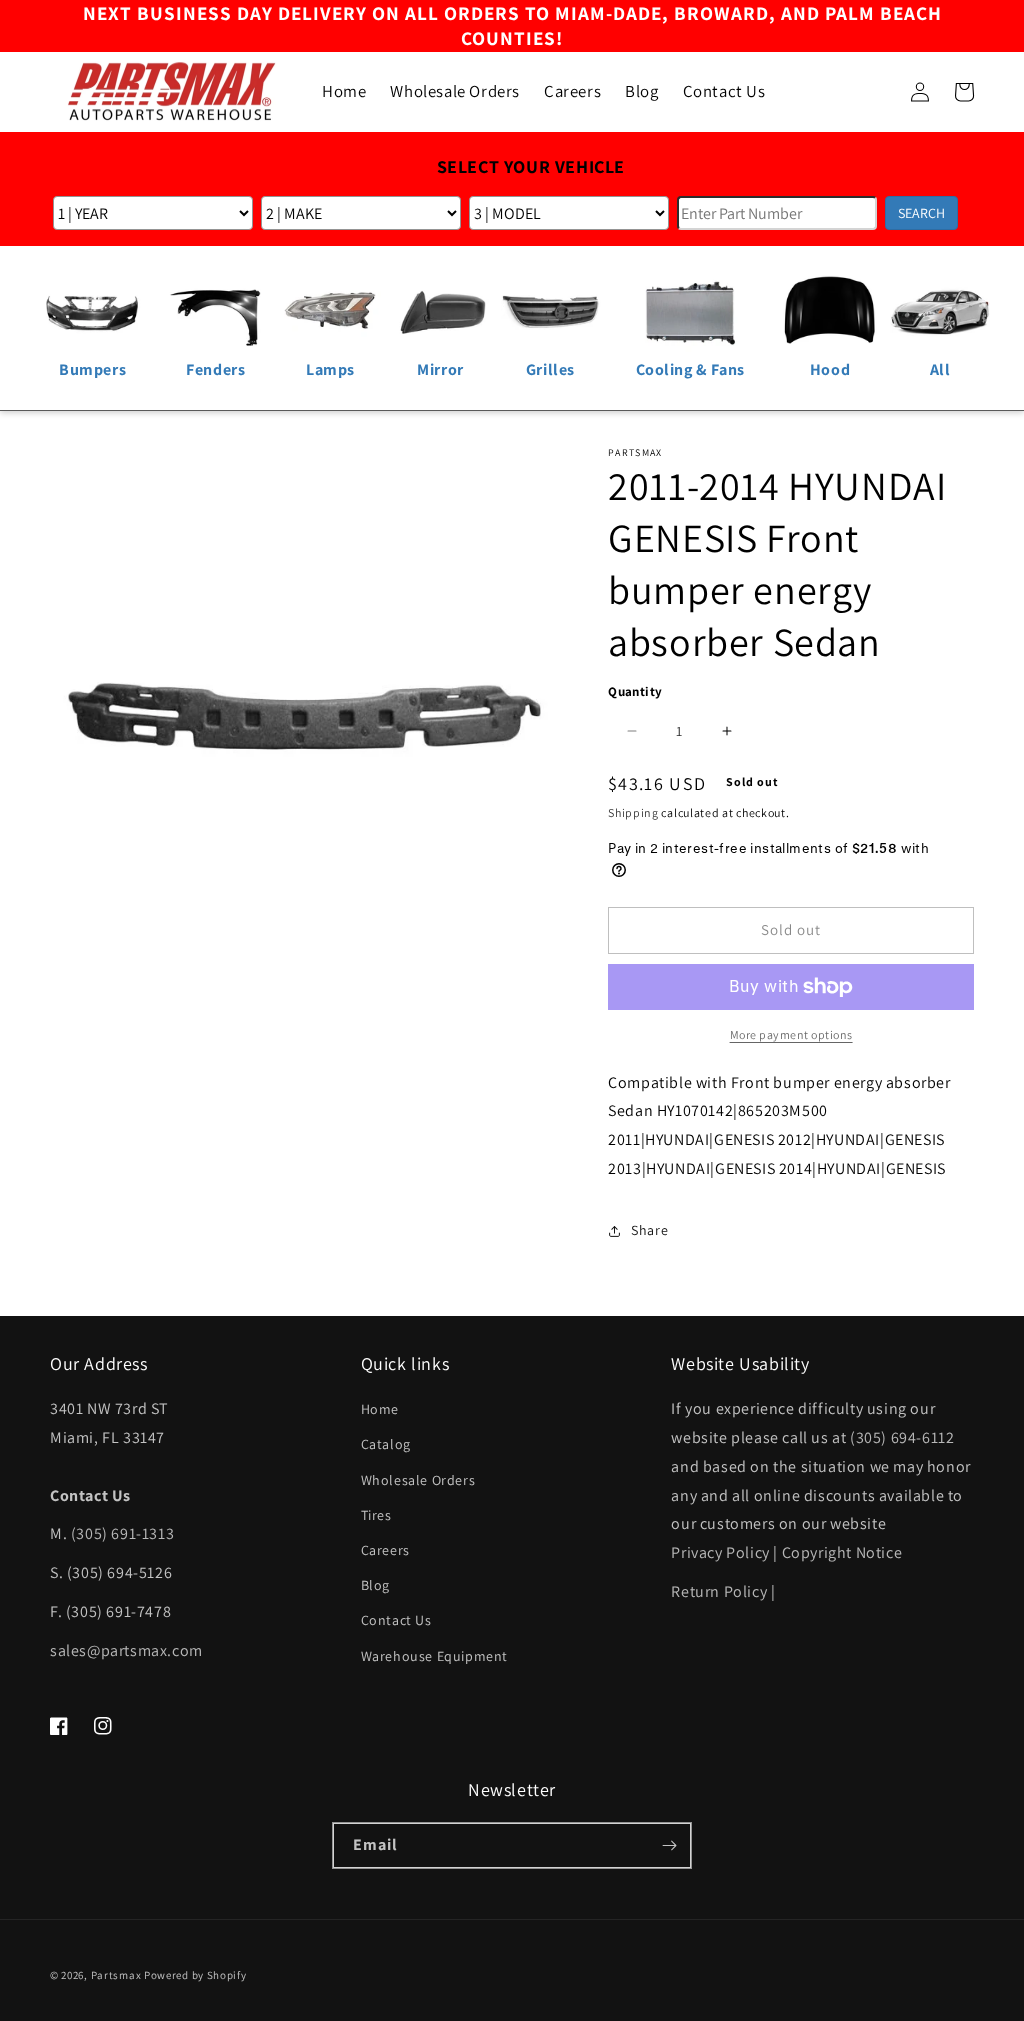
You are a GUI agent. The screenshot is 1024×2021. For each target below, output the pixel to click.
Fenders (215, 369)
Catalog (386, 1444)
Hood (830, 369)
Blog (375, 1585)
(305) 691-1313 (122, 1533)
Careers (385, 1550)
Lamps (330, 369)
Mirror (440, 369)
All (940, 369)
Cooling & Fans (690, 369)
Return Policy (719, 1591)
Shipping (633, 812)
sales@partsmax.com (126, 1650)
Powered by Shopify (195, 1975)
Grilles (550, 369)
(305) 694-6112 (902, 1437)
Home (380, 1409)
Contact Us (396, 1620)
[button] (876, 92)
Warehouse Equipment (434, 1656)
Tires (376, 1515)
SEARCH (921, 213)
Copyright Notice (842, 1552)
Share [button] (649, 1230)
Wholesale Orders (418, 1480)
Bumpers (92, 369)
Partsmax (116, 1975)
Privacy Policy (720, 1552)
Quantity (635, 691)
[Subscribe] (669, 1845)
